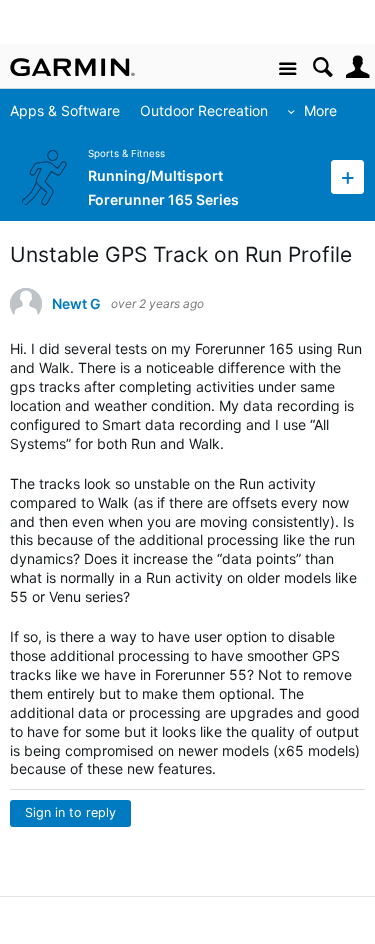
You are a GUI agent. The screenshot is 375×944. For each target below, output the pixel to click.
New (347, 176)
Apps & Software (65, 110)
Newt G (76, 304)
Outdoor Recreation (204, 110)
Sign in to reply (70, 812)
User (357, 67)
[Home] (72, 67)
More (320, 110)
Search (322, 67)
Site (287, 69)
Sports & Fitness (126, 153)
